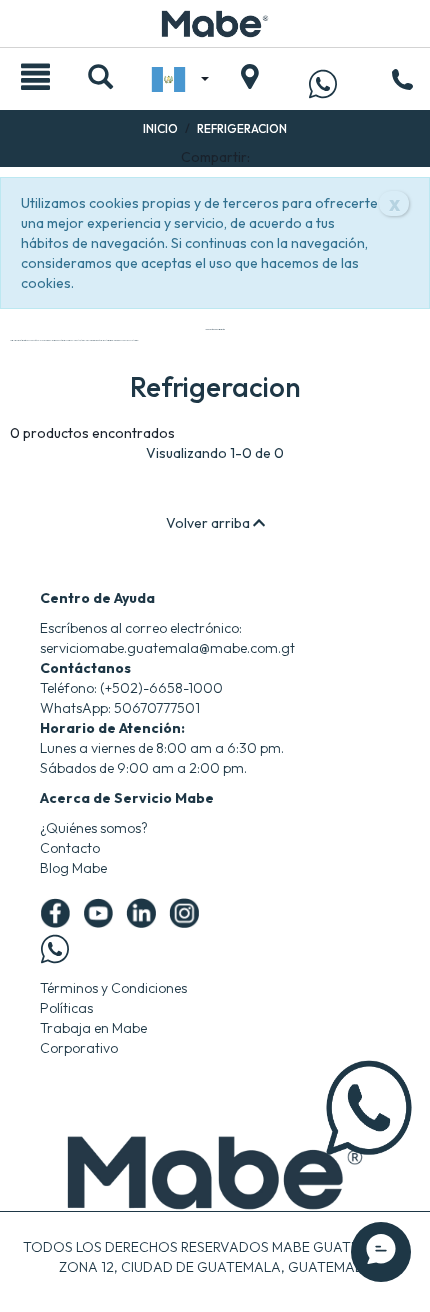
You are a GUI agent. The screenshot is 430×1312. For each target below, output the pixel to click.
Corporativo (79, 1048)
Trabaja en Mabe (93, 1028)
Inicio (160, 128)
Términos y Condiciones (113, 988)
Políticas (66, 1008)
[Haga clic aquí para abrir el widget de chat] (381, 1252)
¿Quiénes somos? (94, 828)
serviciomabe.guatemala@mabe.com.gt (167, 648)
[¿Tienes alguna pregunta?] (323, 83)
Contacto (70, 848)
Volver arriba (209, 523)
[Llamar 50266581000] (402, 82)
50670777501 (157, 708)
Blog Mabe (73, 868)
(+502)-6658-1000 (161, 688)
